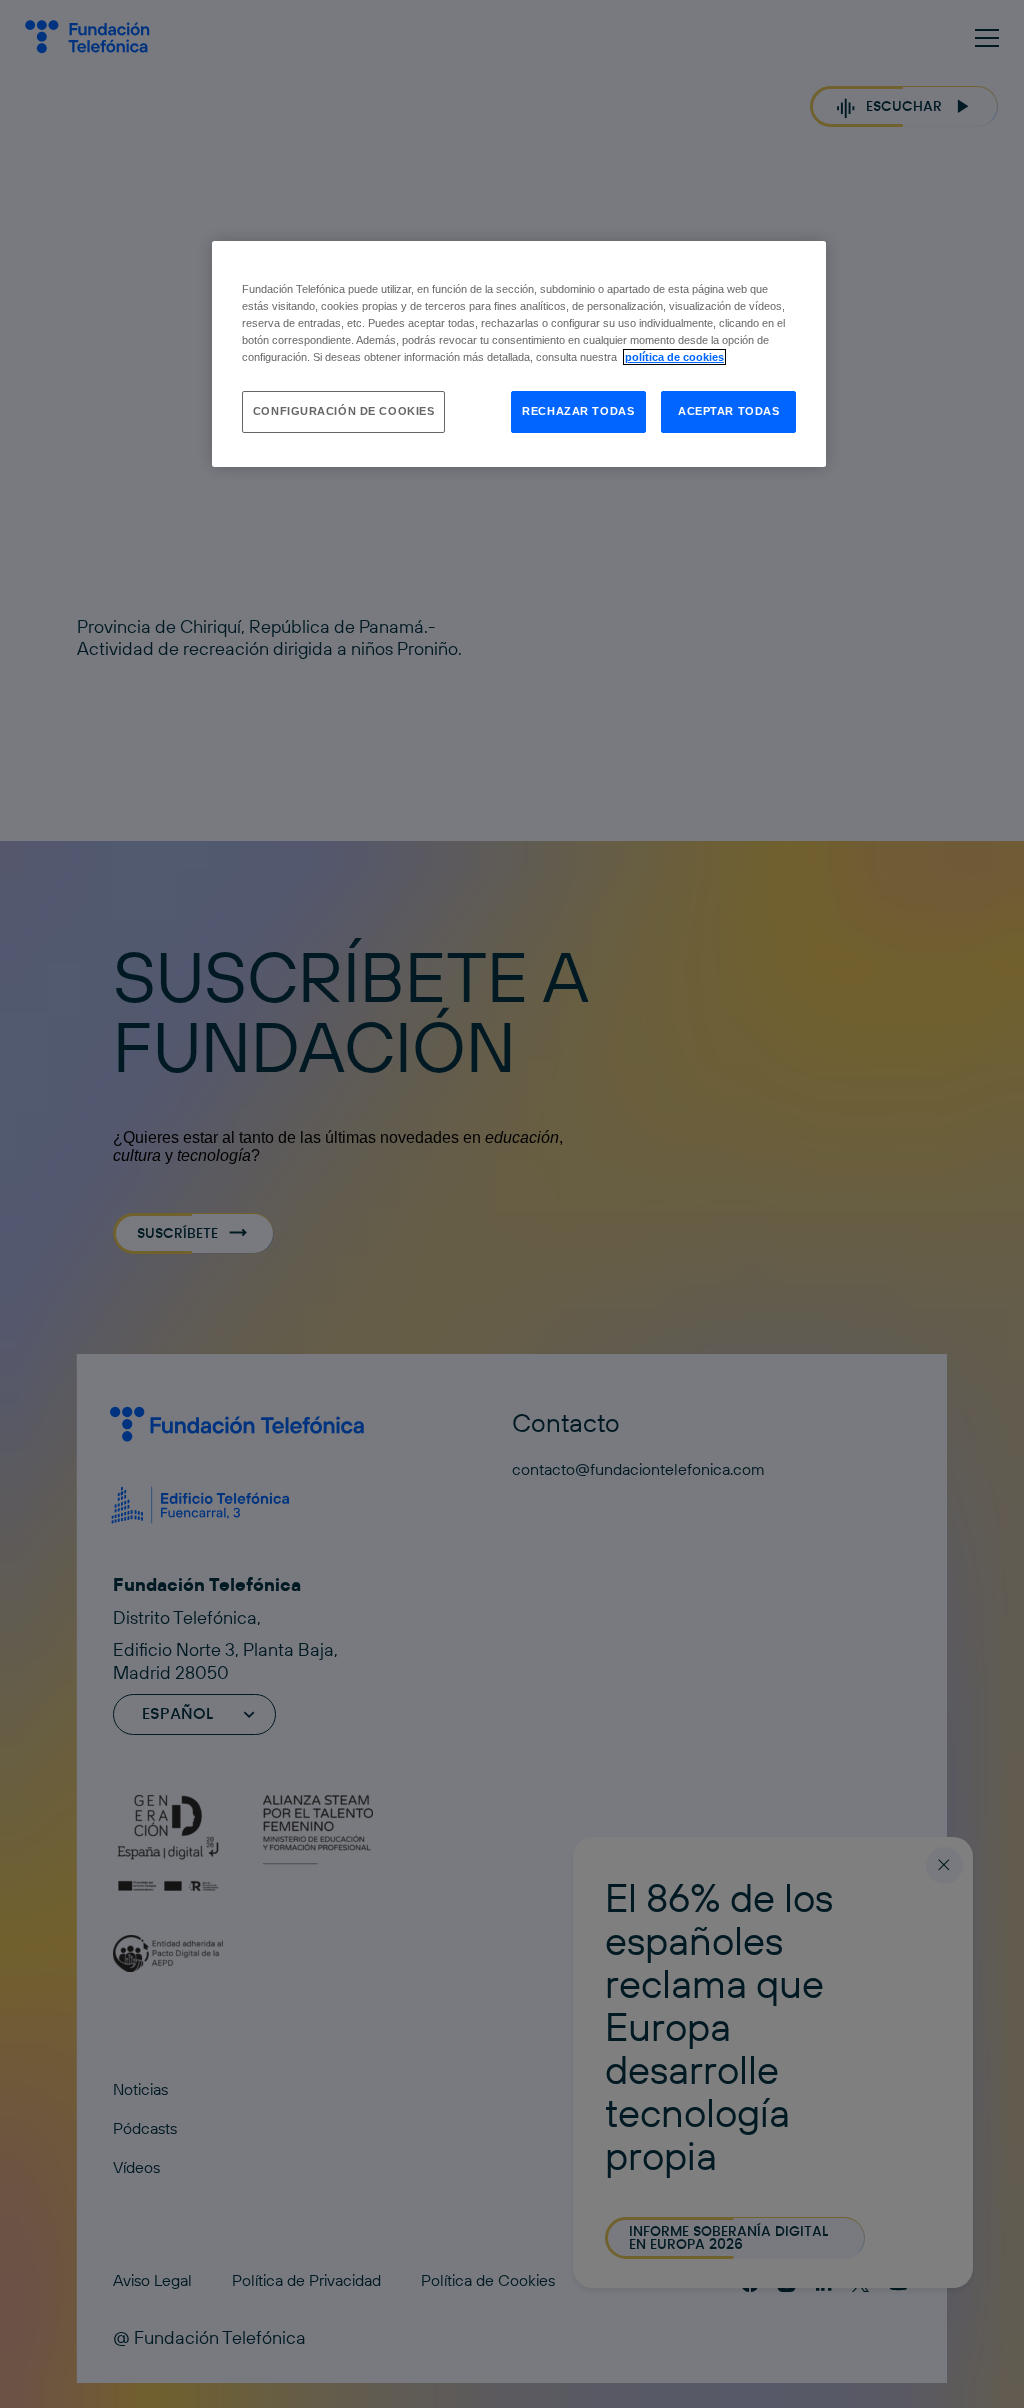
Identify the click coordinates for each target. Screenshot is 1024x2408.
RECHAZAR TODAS (578, 411)
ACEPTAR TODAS (728, 411)
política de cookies (674, 357)
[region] (519, 354)
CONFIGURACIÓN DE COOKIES (344, 411)
